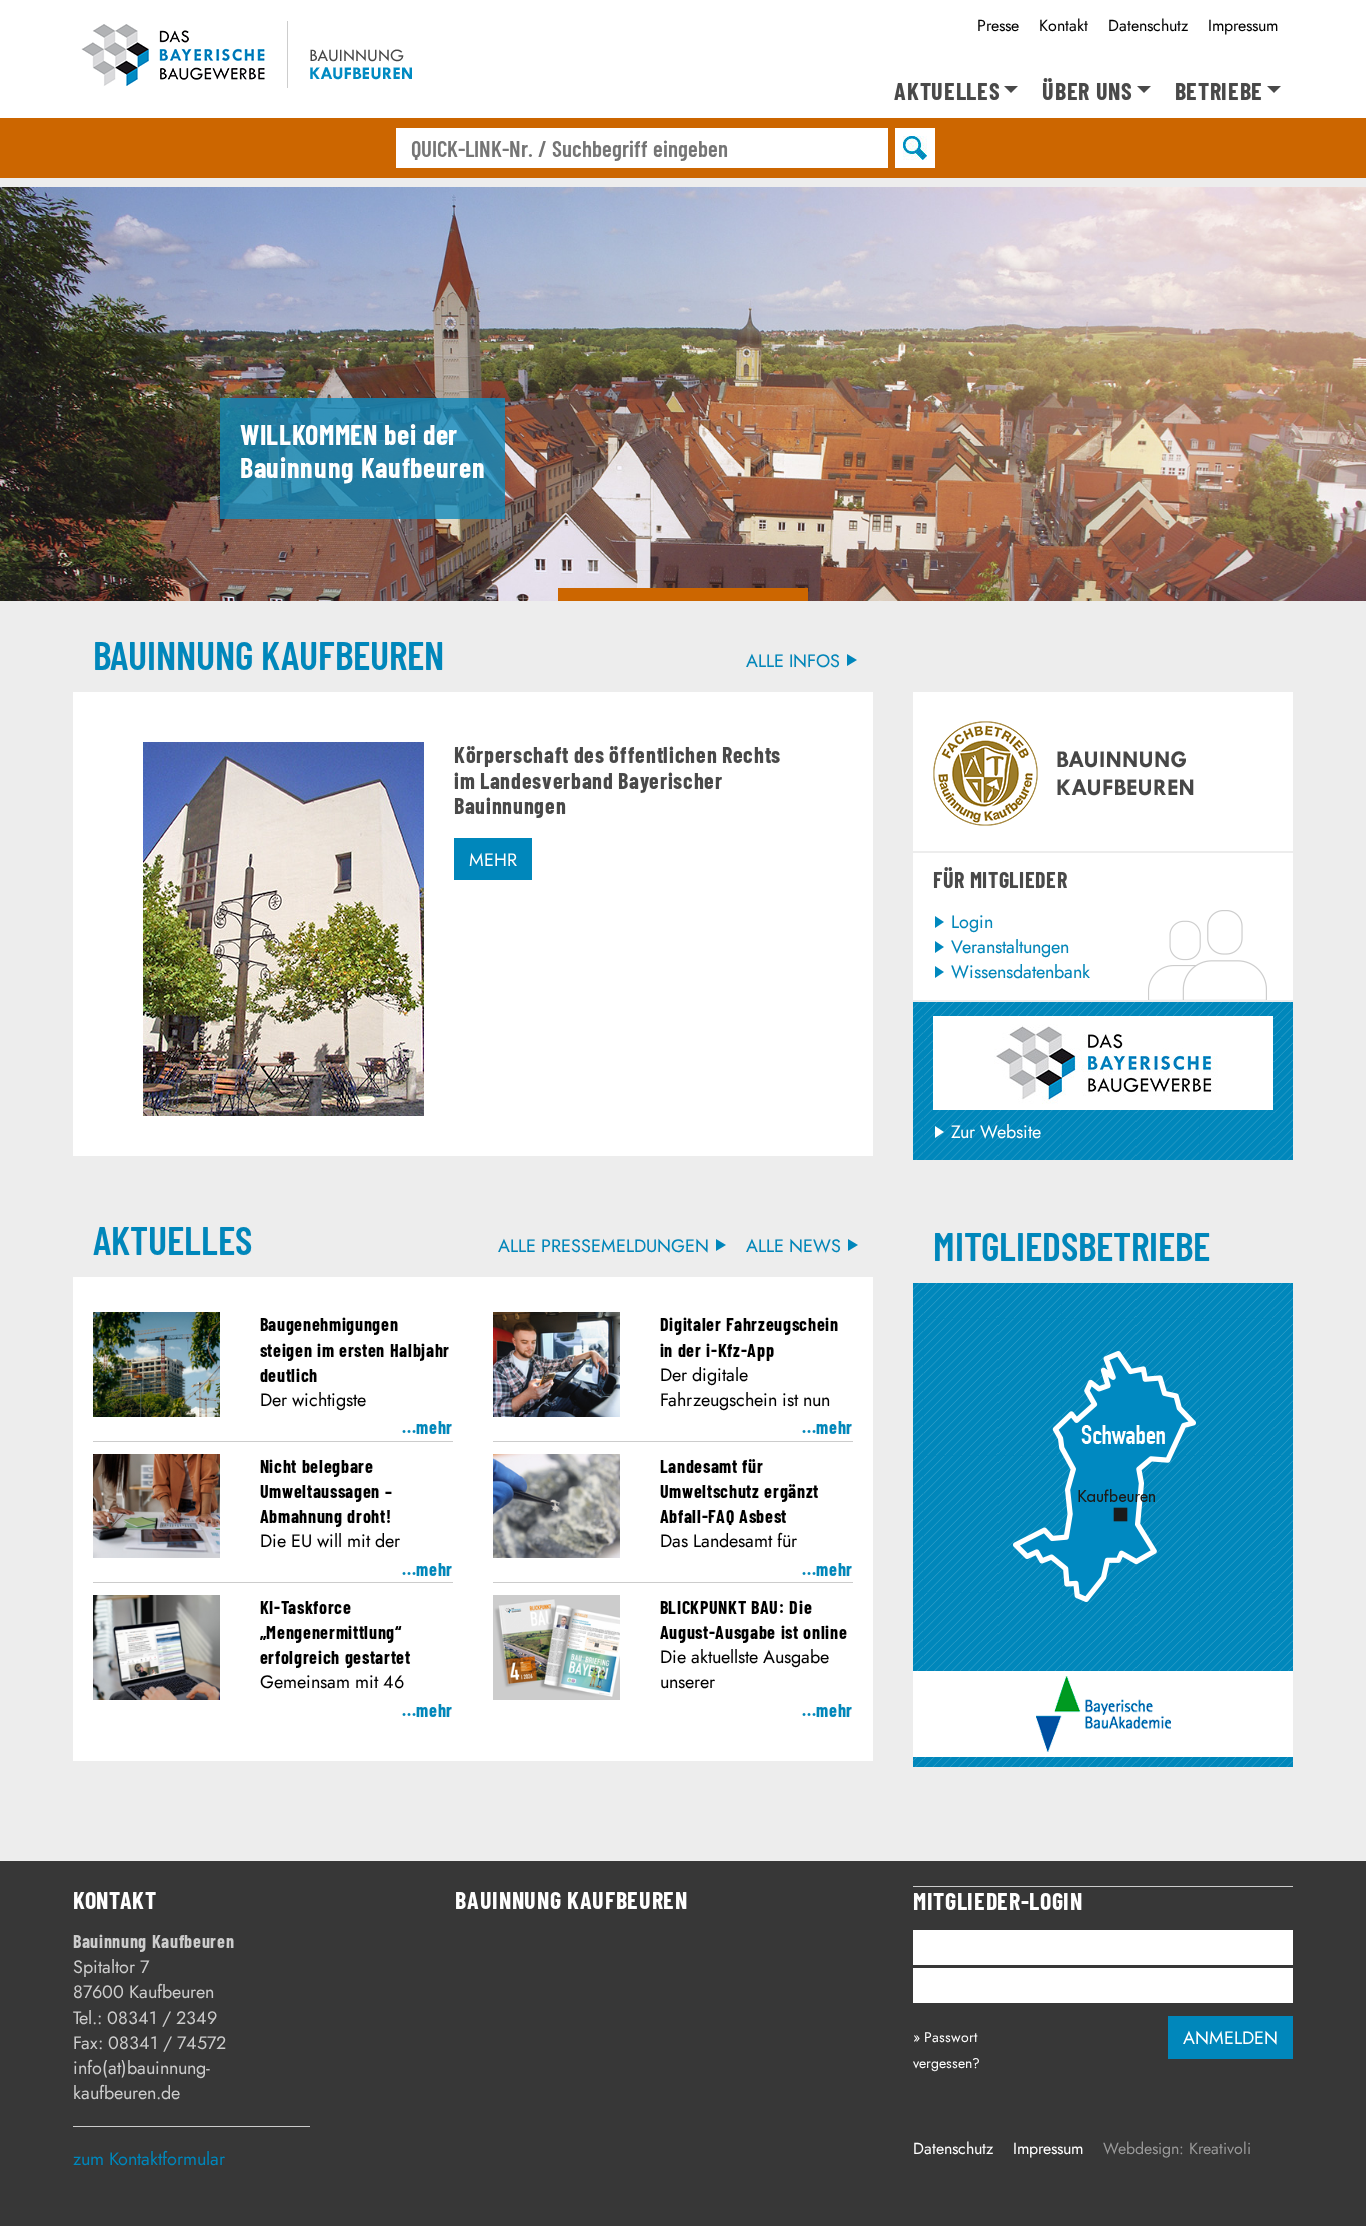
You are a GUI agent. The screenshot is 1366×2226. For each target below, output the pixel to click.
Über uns (1087, 91)
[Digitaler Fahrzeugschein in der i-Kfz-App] (556, 1411)
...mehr (427, 1427)
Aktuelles (947, 91)
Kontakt (1063, 25)
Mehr (493, 860)
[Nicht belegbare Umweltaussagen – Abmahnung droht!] (156, 1552)
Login (972, 922)
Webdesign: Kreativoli (1177, 2148)
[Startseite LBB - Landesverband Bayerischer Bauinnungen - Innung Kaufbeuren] (255, 58)
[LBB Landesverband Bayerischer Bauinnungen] (1103, 1063)
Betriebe (1219, 91)
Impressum (1243, 25)
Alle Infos (793, 661)
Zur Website (996, 1132)
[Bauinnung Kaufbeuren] (1103, 1305)
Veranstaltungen (1010, 947)
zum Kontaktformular (149, 2159)
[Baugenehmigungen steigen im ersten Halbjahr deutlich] (156, 1411)
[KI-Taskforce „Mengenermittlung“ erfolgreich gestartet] (156, 1694)
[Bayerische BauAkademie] (1103, 1688)
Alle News (793, 1246)
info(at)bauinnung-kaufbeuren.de (141, 2080)
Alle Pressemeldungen (603, 1246)
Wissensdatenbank (1020, 972)
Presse (998, 25)
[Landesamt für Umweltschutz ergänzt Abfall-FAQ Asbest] (556, 1552)
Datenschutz (1148, 25)
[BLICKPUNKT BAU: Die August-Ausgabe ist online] (556, 1694)
